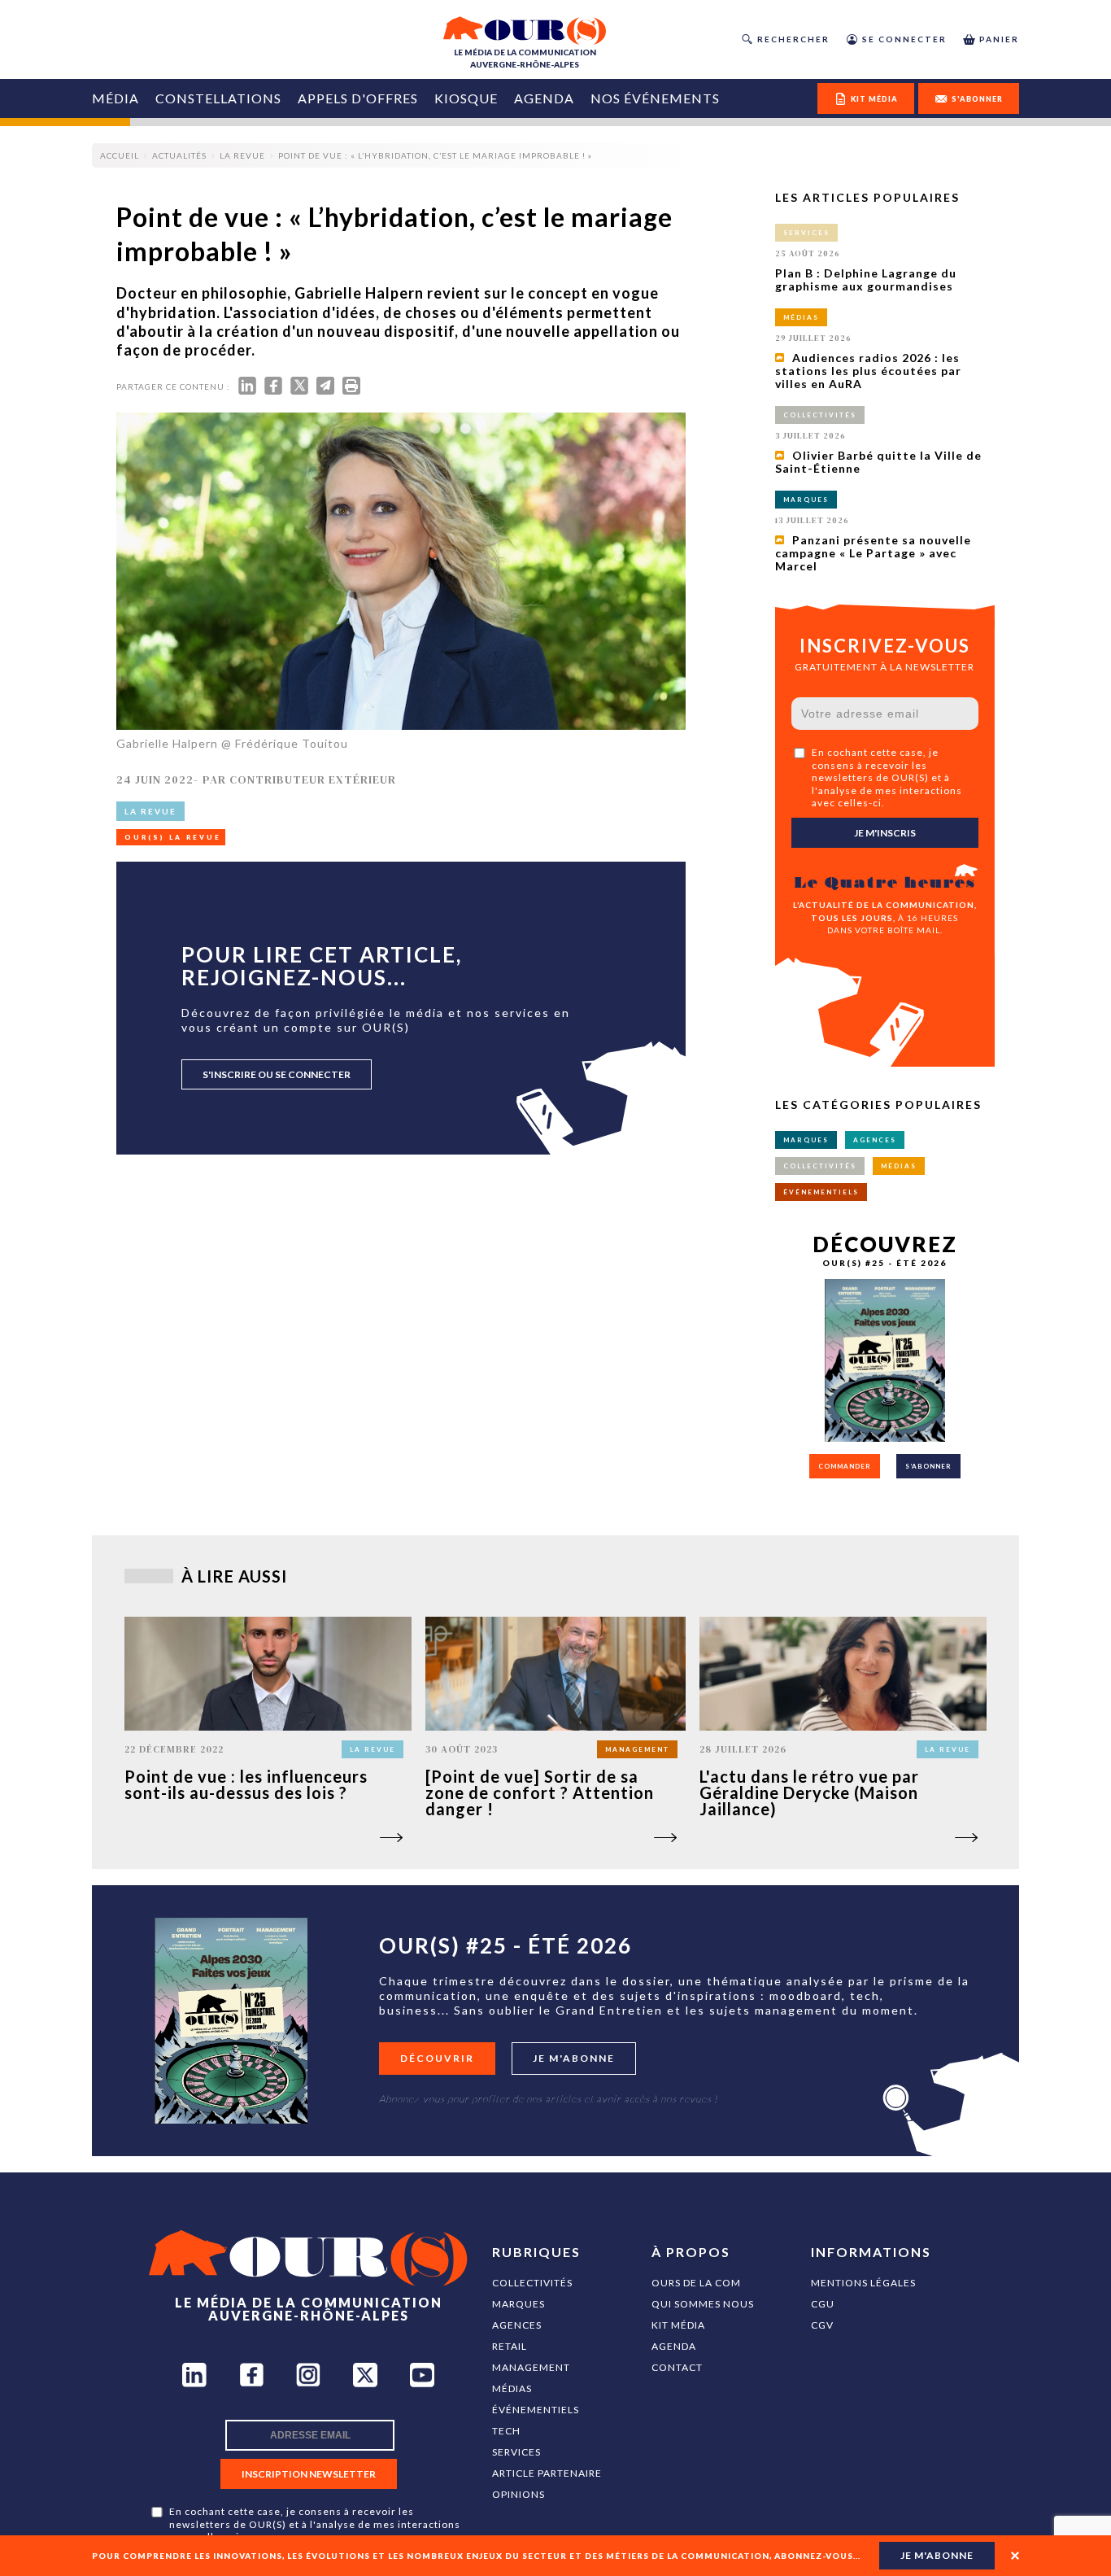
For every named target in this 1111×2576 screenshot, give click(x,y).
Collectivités (532, 2283)
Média (115, 98)
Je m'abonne (574, 2058)
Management (531, 2367)
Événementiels (536, 2410)
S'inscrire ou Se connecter (277, 1074)
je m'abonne (937, 2555)
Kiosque (466, 98)
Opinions (518, 2494)
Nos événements (655, 98)
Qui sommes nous (703, 2304)
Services (516, 2452)
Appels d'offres (358, 98)
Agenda (544, 98)
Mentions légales (863, 2283)
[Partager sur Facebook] (273, 389)
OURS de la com (696, 2283)
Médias (512, 2388)
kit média (874, 99)
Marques (518, 2304)
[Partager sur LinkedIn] (247, 389)
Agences (517, 2325)
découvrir (437, 2058)
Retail (510, 2346)
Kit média (678, 2325)
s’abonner (928, 1466)
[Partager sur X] (299, 389)
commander (845, 1466)
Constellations (218, 98)
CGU (823, 2304)
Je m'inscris (885, 833)
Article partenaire (547, 2473)
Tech (506, 2431)
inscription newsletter (309, 2474)
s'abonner (977, 99)
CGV (822, 2325)
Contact (677, 2367)
